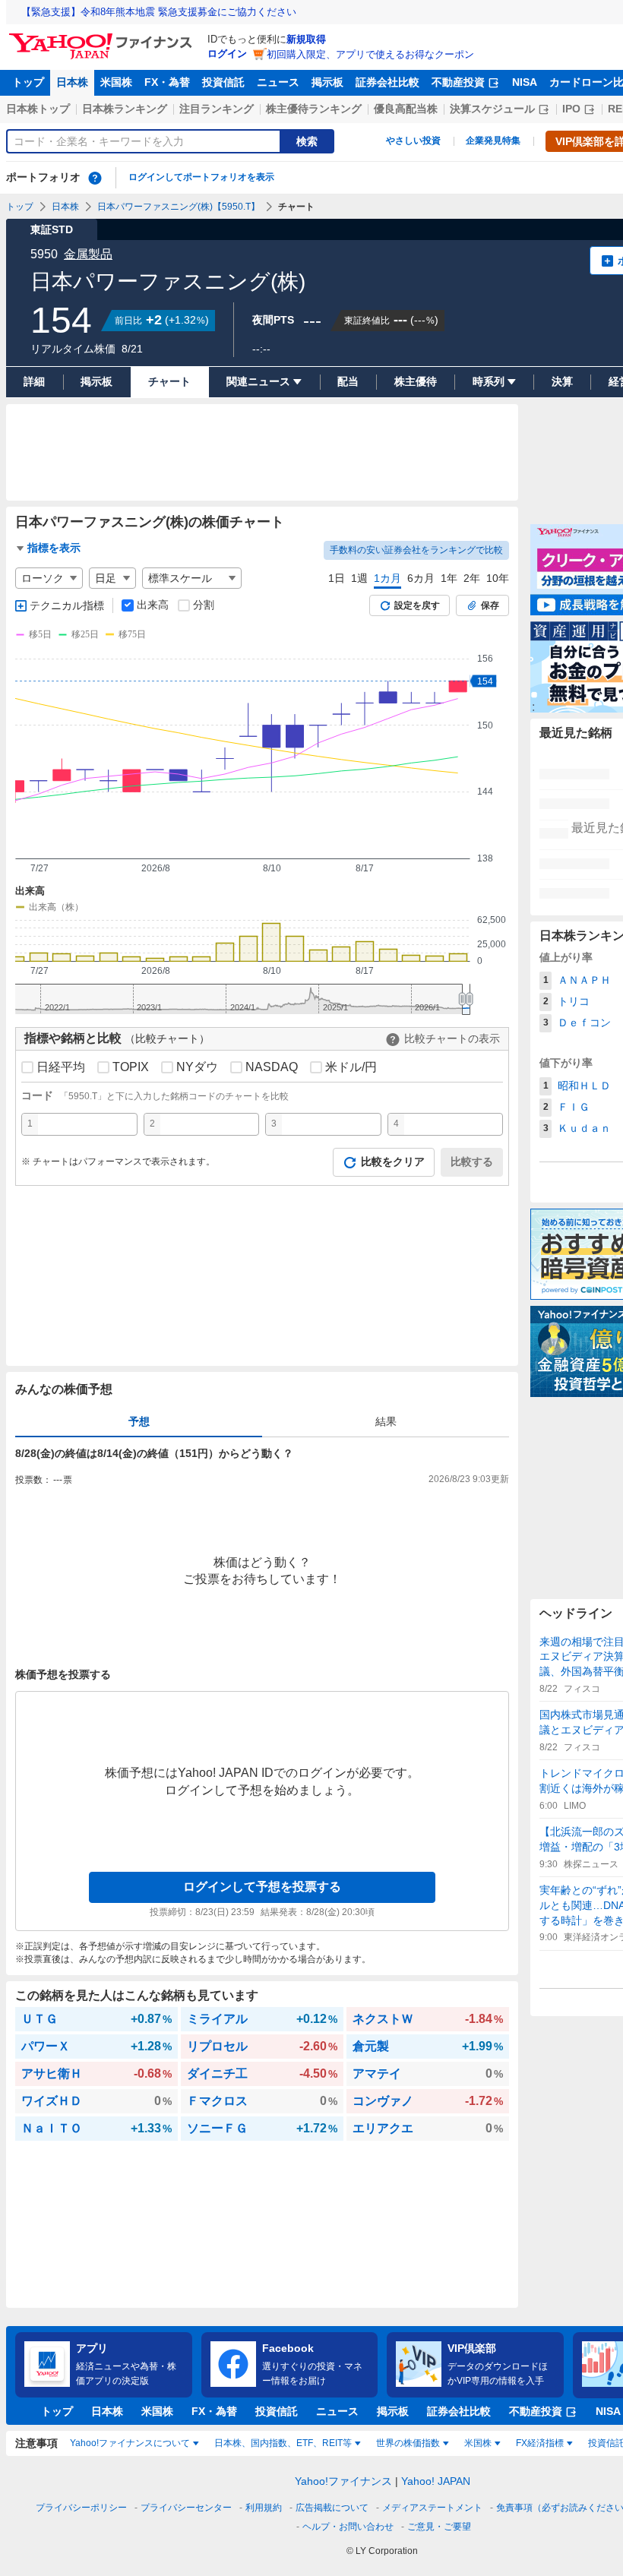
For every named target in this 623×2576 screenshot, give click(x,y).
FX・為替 (167, 82)
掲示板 (327, 82)
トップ (28, 82)
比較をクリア (393, 1162)
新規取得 (306, 39)
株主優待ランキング (314, 109)
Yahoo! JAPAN (436, 2481)
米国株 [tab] (478, 2443)
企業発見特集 (493, 141)
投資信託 (223, 82)
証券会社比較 (387, 82)
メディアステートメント (432, 2508)
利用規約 (264, 2508)
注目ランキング (217, 109)
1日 (337, 578)
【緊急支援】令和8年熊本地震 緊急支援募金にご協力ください (159, 12)
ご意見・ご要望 (439, 2527)
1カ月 (387, 578)
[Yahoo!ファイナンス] (103, 37)
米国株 (116, 82)
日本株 (72, 82)
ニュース (278, 82)
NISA (525, 82)
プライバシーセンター (186, 2508)
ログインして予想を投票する (262, 1887)
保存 (490, 605)
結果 (386, 1421)
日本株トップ (38, 109)
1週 (359, 578)
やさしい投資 (413, 141)
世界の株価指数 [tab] (408, 2443)
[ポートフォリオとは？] (95, 178)
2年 (472, 578)
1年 (449, 578)
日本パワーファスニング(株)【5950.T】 (179, 207)
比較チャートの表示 (452, 1038)
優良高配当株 (406, 109)
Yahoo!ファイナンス (343, 2481)
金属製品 (88, 254)
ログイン (227, 54)
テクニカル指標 (67, 605)
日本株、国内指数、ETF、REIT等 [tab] (283, 2443)
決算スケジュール (492, 109)
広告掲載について (332, 2508)
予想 (139, 1421)
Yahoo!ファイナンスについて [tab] (130, 2443)
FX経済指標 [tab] (540, 2443)
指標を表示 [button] (54, 548)
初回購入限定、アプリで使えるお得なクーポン (370, 54)
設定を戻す (417, 605)
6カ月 (421, 578)
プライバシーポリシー (81, 2508)
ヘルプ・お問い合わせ (348, 2527)
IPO (571, 109)
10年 (498, 578)
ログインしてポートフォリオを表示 (201, 177)
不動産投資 (458, 82)
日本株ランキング (125, 109)
